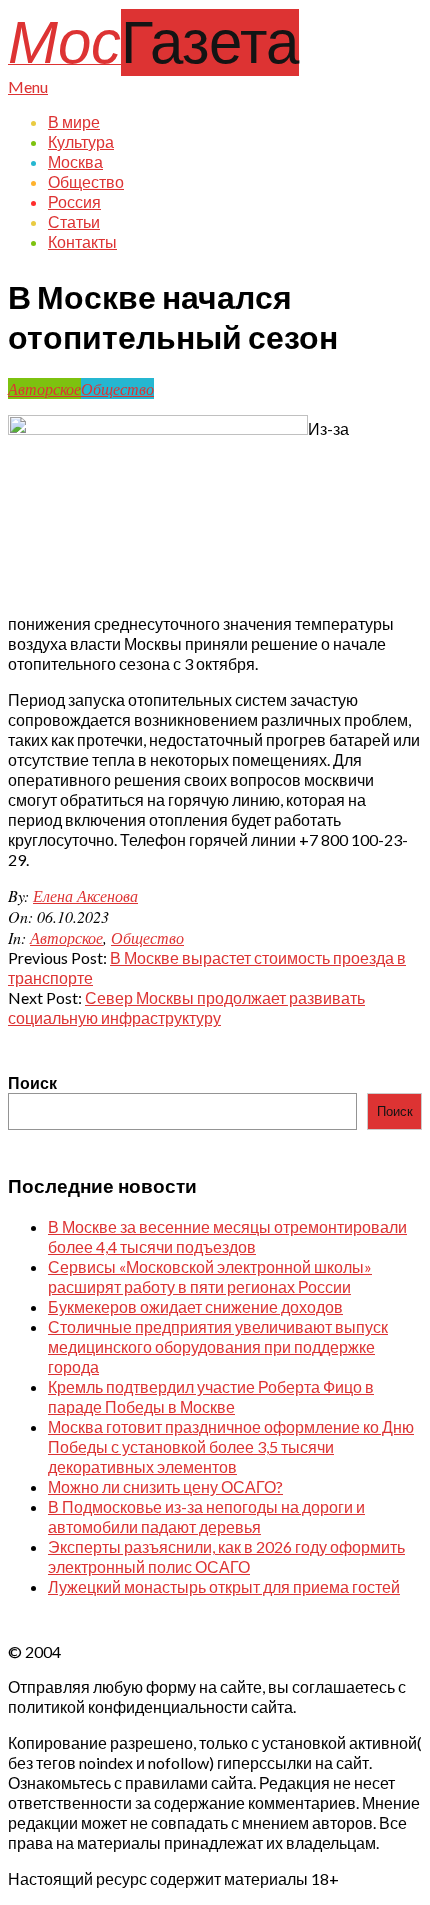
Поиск (32, 1082)
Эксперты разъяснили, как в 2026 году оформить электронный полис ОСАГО (226, 1556)
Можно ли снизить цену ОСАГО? (165, 1486)
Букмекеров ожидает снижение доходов (195, 1306)
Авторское (44, 388)
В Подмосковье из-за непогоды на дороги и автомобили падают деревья (206, 1516)
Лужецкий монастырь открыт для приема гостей (224, 1586)
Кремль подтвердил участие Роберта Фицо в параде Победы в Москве (211, 1396)
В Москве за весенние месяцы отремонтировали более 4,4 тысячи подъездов (227, 1236)
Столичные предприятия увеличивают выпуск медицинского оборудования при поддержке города (218, 1346)
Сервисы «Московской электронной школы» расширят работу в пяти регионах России (210, 1276)
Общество (117, 388)
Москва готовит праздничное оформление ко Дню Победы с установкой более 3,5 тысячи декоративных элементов (231, 1446)
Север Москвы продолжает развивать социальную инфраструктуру (186, 1007)
